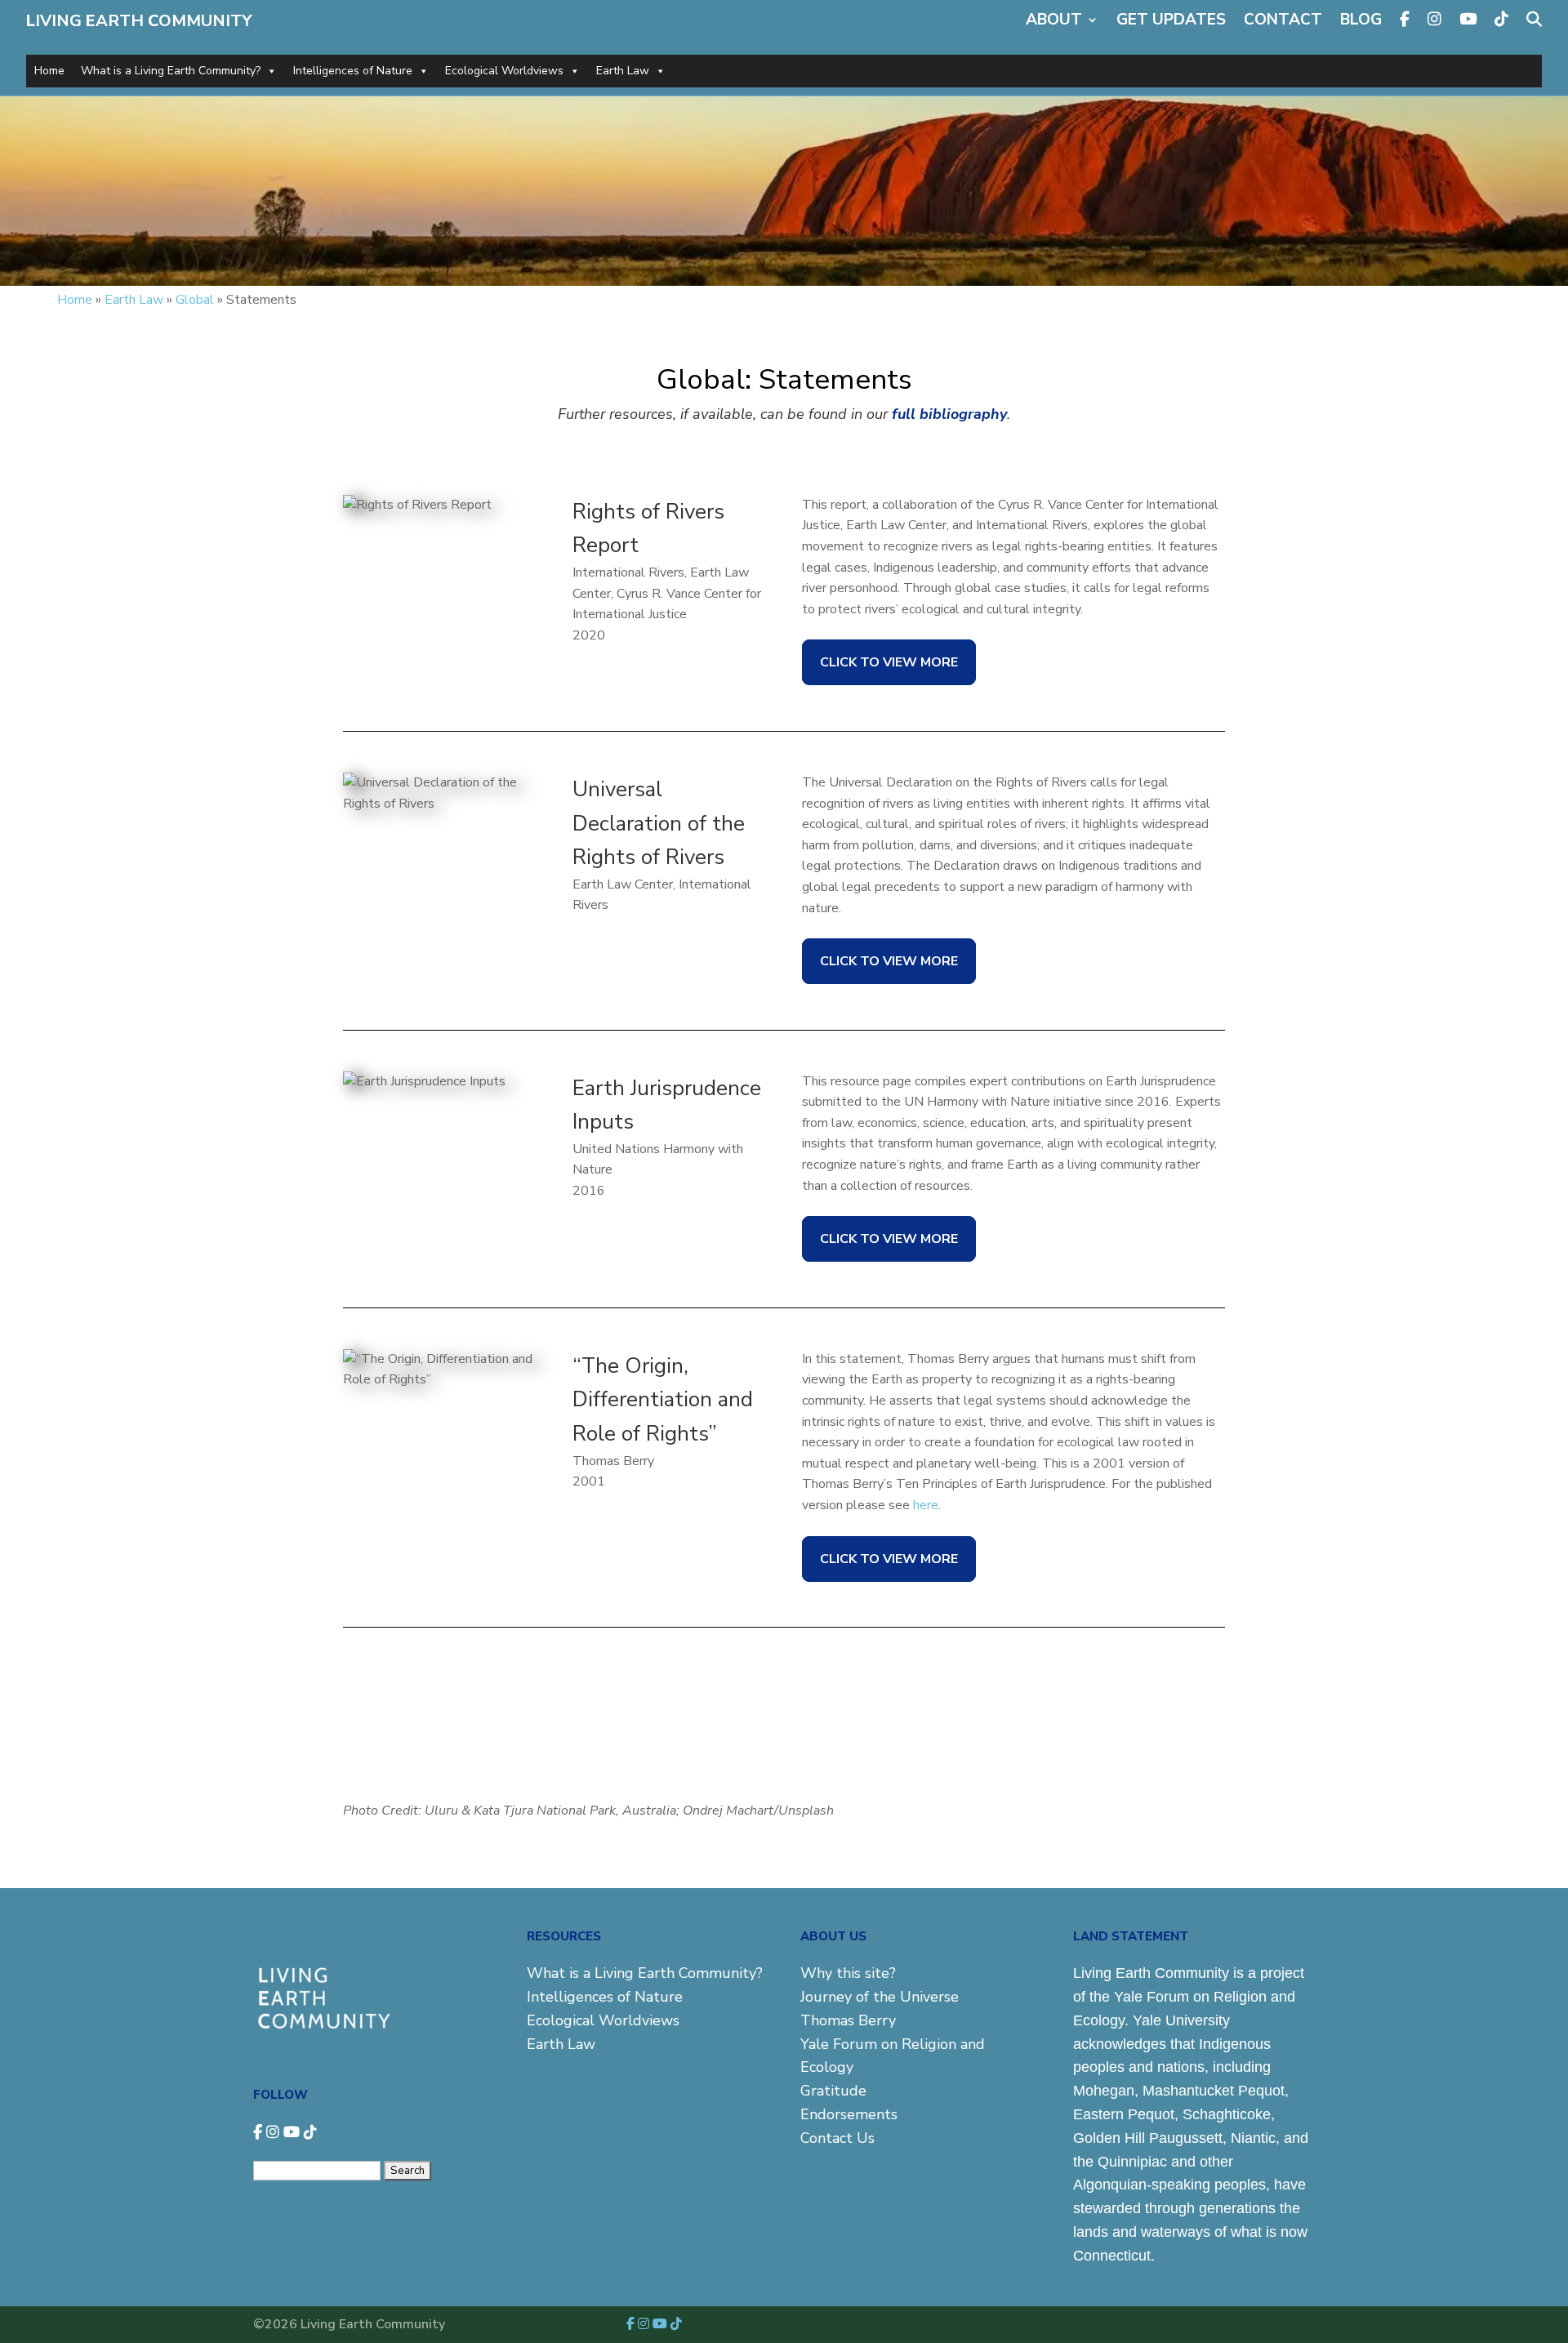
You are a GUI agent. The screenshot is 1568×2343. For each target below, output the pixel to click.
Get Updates (1171, 20)
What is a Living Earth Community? (171, 71)
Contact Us (837, 2138)
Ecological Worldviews (504, 71)
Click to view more (889, 662)
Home (49, 71)
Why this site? (848, 1973)
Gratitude (833, 2091)
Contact (1283, 20)
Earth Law (623, 71)
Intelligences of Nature (353, 71)
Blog (1361, 20)
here (926, 1505)
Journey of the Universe (880, 1997)
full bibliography (949, 414)
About (1054, 20)
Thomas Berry (848, 2020)
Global (195, 300)
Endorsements (849, 2114)
